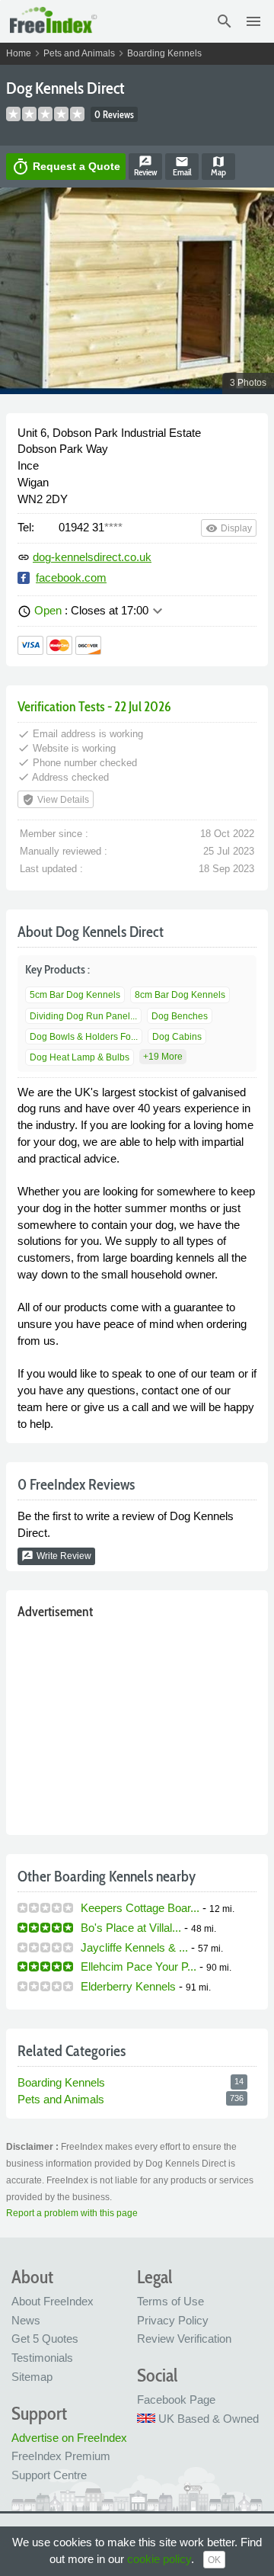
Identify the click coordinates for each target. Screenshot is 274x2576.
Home (19, 53)
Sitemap (32, 2377)
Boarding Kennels (164, 53)
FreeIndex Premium (61, 2456)
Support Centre (49, 2475)
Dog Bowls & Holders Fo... (84, 1037)
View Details (56, 800)
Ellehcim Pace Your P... (139, 1966)
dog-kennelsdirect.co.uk (92, 557)
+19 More (163, 1057)
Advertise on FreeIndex (69, 2438)
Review (145, 166)
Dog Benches (180, 1016)
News (26, 2320)
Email (182, 166)
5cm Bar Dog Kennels (75, 995)
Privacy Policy (173, 2320)
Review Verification (184, 2339)
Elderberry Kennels (128, 1986)
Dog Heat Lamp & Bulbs (80, 1057)
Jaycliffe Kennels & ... (134, 1947)
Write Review (56, 1556)
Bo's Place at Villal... (131, 1928)
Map (218, 166)
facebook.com (71, 577)
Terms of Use (170, 2301)
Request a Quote (66, 167)
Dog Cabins (177, 1037)
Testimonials (42, 2358)
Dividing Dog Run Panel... (83, 1016)
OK (214, 2560)
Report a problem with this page (72, 2213)
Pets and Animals (79, 53)
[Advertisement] (137, 1724)
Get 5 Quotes (45, 2339)
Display (229, 528)
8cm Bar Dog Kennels (180, 995)
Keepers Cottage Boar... (140, 1908)
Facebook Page (176, 2400)
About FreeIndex (53, 2301)
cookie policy (159, 2559)
